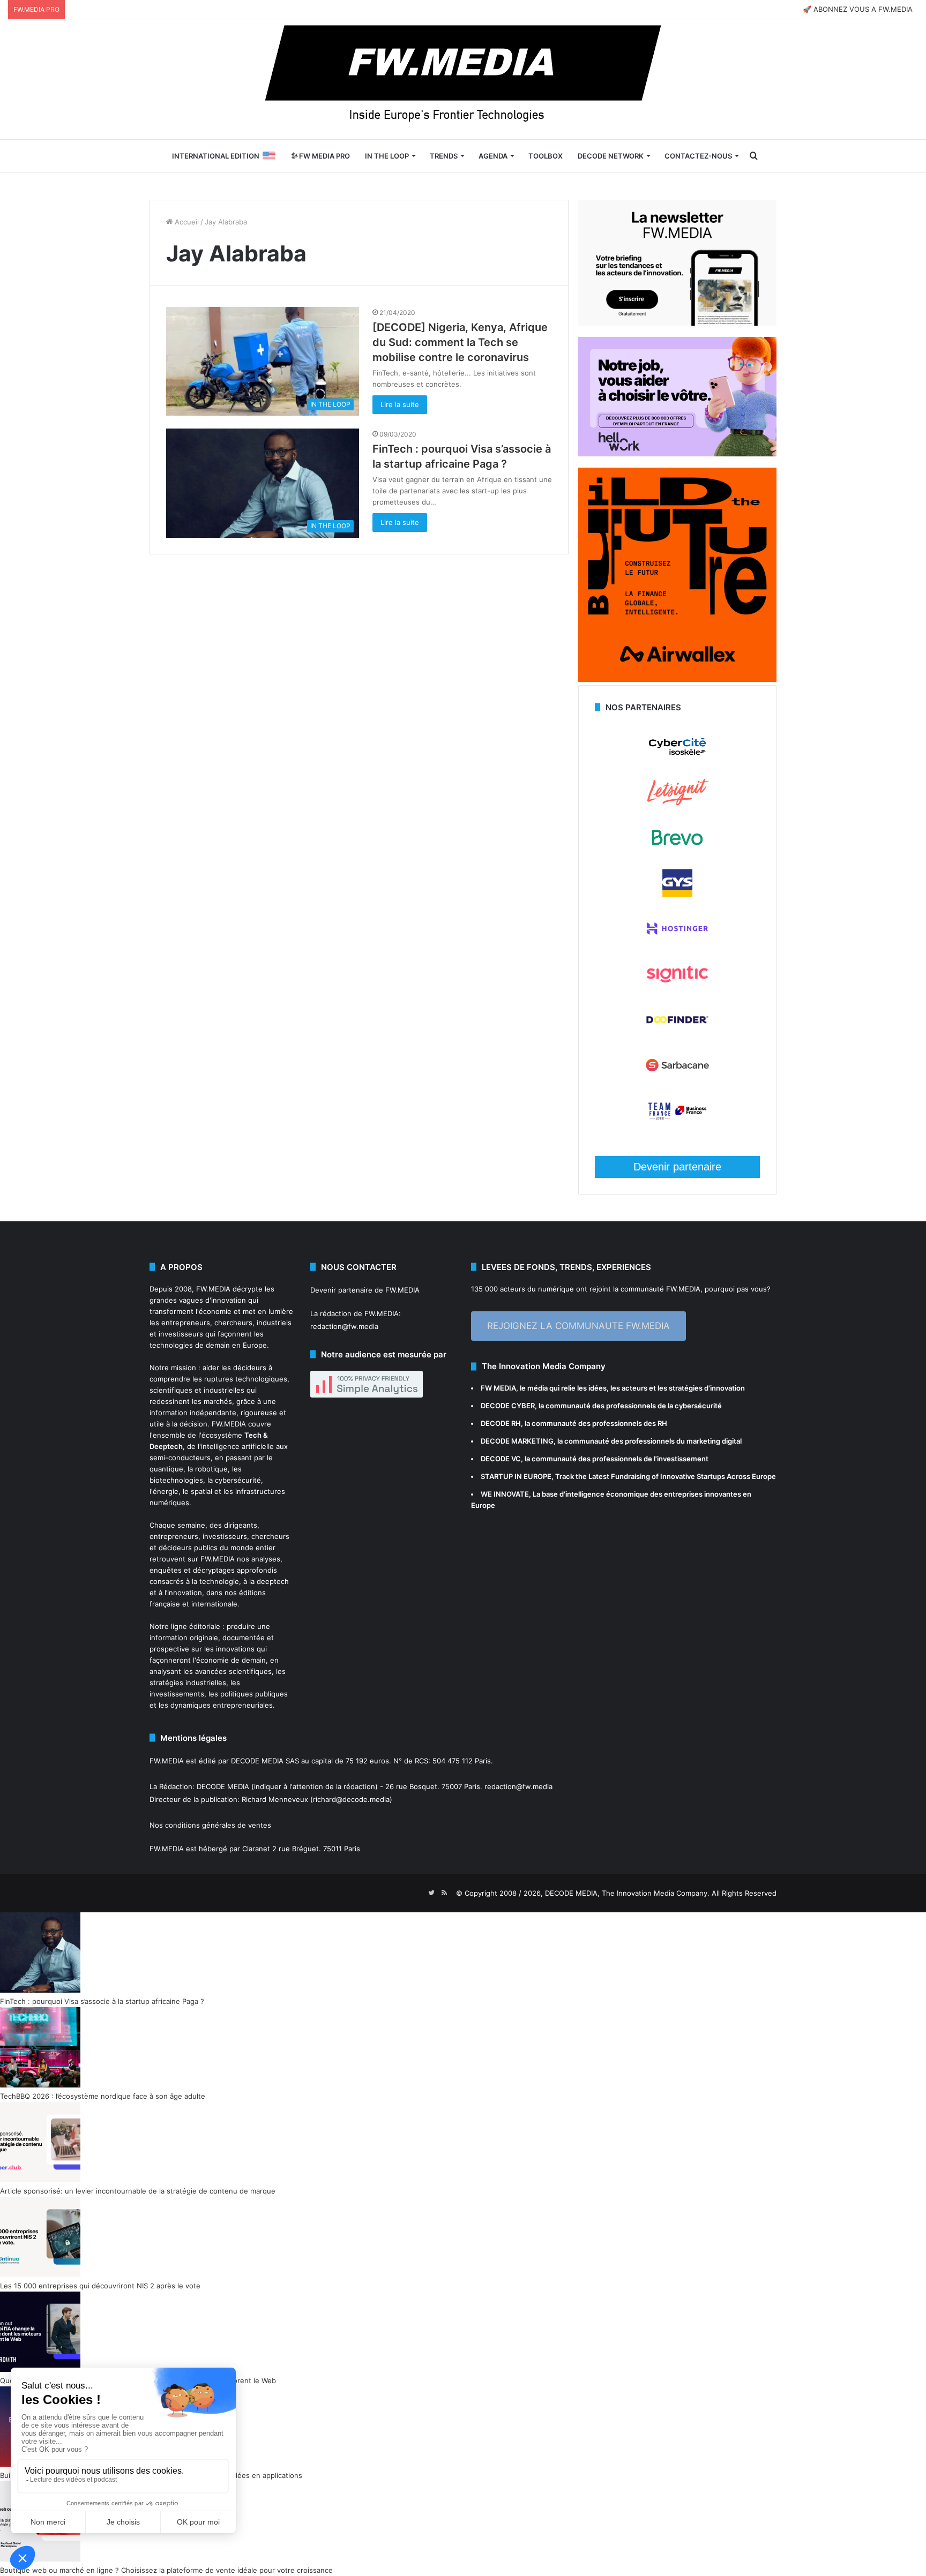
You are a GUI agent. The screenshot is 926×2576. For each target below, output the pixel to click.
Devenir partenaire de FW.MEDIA (365, 1290)
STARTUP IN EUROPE (516, 1476)
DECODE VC (501, 1459)
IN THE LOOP (387, 156)
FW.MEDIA (213, 1289)
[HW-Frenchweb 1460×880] (677, 454)
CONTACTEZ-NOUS (698, 156)
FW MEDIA (498, 1388)
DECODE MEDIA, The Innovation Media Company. (627, 1893)
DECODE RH (501, 1423)
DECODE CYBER (508, 1406)
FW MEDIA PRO (324, 156)
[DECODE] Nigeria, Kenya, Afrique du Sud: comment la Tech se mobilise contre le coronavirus (460, 342)
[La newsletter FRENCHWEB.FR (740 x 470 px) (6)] (677, 323)
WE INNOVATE (505, 1494)
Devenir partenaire (677, 1167)
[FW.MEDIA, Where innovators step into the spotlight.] (463, 79)
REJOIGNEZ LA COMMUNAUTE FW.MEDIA (578, 1326)
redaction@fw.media (344, 1326)
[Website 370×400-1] (677, 679)
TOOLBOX (546, 156)
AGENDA (493, 156)
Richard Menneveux (275, 1799)
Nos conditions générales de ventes (210, 1825)
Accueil (186, 222)
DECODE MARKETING (517, 1441)
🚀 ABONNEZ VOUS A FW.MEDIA (858, 9)
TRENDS (444, 156)
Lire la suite (400, 404)
